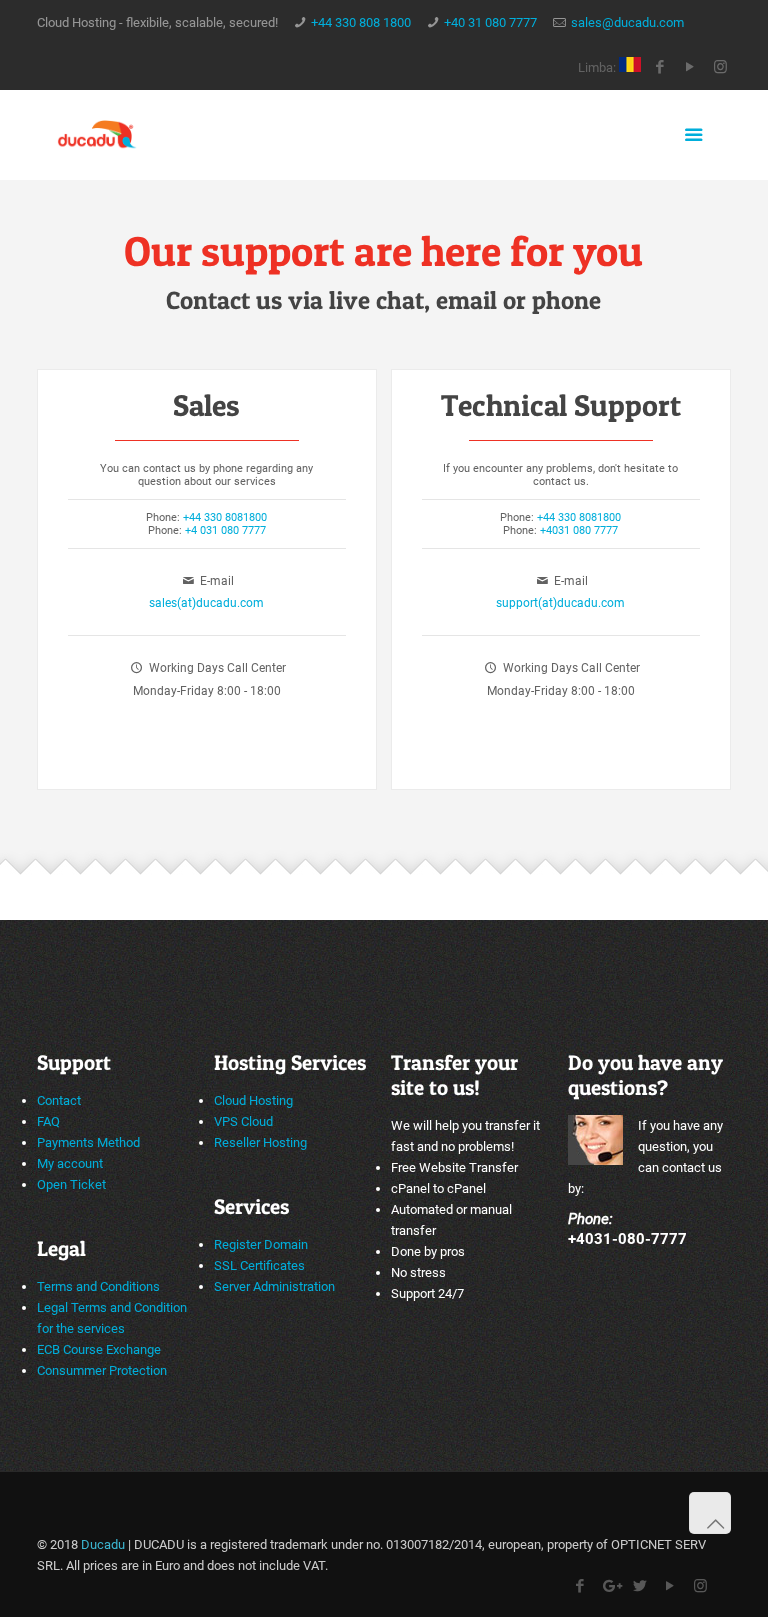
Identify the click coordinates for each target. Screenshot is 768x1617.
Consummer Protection (102, 1370)
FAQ (48, 1121)
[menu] (693, 135)
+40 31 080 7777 (490, 22)
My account (70, 1163)
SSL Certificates (259, 1265)
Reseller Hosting (260, 1142)
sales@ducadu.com (627, 22)
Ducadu (103, 1544)
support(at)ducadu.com (560, 603)
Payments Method (88, 1142)
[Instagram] (720, 67)
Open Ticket (71, 1184)
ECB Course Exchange (99, 1349)
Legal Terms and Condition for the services (112, 1318)
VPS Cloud (243, 1121)
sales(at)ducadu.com (206, 603)
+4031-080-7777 (627, 1239)
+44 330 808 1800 (361, 22)
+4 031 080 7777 (225, 530)
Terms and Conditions (98, 1286)
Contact (59, 1100)
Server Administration (274, 1286)
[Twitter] (640, 1586)
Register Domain (261, 1244)
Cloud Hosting (253, 1100)
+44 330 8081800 (225, 517)
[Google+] (610, 1586)
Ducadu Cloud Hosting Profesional (97, 135)
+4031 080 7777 (579, 530)
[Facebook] (660, 67)
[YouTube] (690, 67)
